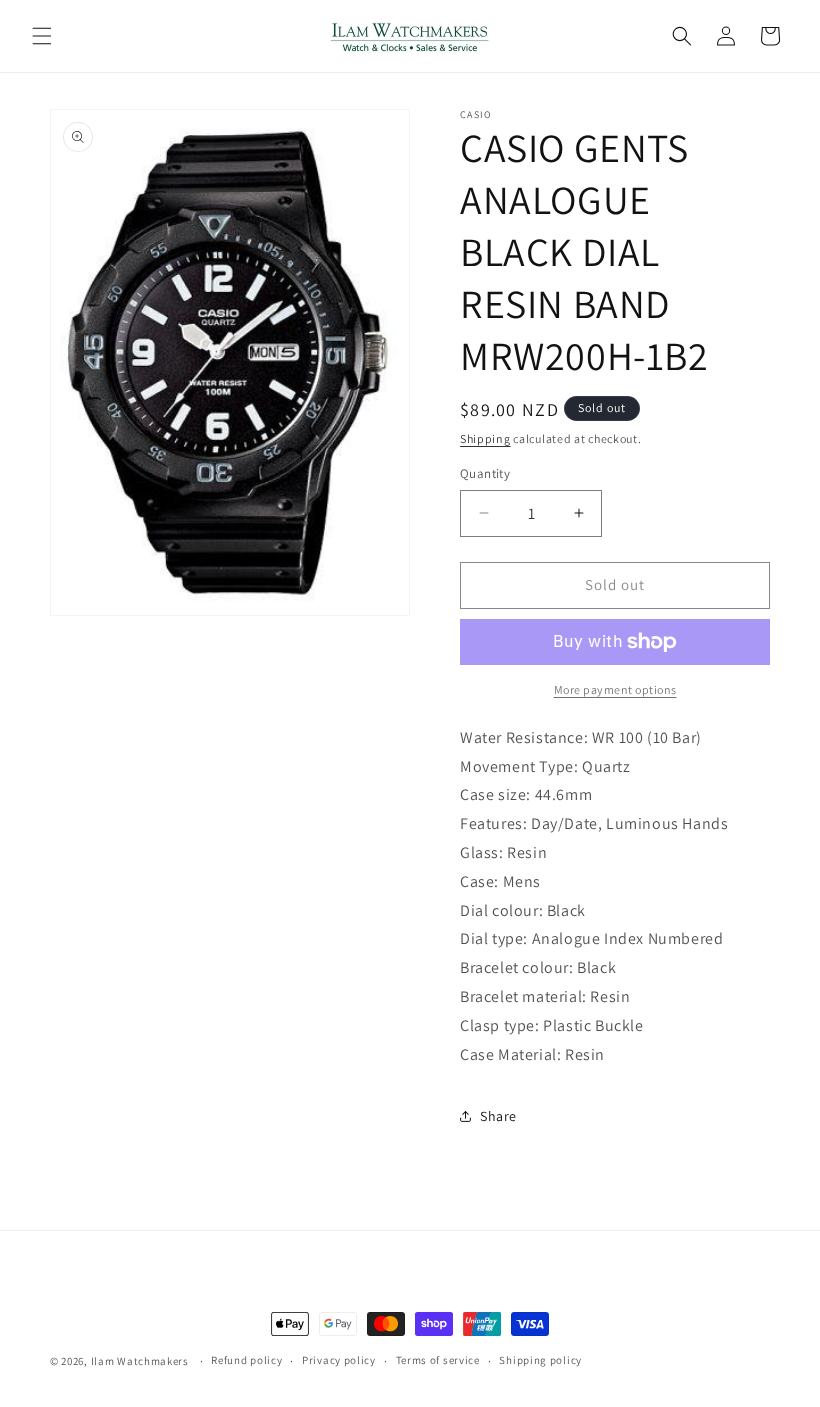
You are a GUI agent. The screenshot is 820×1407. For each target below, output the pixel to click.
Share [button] (498, 1116)
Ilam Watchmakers (140, 1361)
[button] (42, 36)
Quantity (485, 473)
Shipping (485, 438)
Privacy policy (339, 1360)
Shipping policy (540, 1360)
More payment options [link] (615, 689)
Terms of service (438, 1360)
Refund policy (246, 1360)
